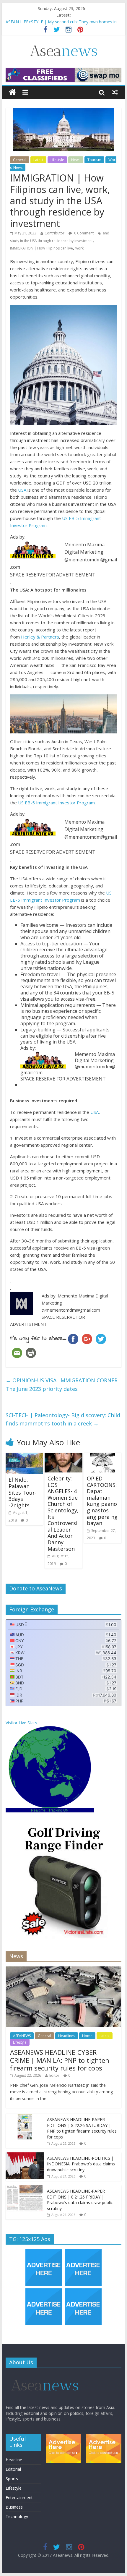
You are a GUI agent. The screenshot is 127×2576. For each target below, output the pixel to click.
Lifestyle (57, 160)
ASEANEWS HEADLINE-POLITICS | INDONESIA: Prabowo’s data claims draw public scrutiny (81, 2164)
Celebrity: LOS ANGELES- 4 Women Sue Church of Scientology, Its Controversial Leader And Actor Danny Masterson (63, 1514)
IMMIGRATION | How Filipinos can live (41, 248)
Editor (54, 2075)
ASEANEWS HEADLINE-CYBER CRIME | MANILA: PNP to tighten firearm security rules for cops (60, 2060)
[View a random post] (115, 92)
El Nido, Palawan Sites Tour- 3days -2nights (23, 1492)
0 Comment (83, 233)
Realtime (38, 1810)
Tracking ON (58, 1810)
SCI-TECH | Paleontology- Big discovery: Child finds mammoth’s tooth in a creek (63, 1419)
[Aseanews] (12, 92)
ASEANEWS (22, 2036)
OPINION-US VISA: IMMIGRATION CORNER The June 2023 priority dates (62, 1385)
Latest (38, 160)
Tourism (94, 160)
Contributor (54, 233)
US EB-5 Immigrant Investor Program (56, 803)
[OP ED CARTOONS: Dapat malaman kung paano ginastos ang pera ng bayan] (103, 1456)
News (76, 160)
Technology (17, 2516)
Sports (12, 2479)
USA (22, 490)
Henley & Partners (40, 637)
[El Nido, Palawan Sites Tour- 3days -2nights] (24, 1456)
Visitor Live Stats (21, 1723)
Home (87, 2036)
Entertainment (19, 2498)
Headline (14, 2460)
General (20, 160)
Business (14, 2507)
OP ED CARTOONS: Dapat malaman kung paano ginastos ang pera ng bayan (102, 1501)
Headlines (67, 2036)
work (79, 248)
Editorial (13, 2469)
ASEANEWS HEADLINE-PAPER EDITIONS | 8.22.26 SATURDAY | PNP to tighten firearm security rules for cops (82, 2128)
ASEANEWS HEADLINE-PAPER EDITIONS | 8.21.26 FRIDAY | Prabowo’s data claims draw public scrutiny (80, 2200)
